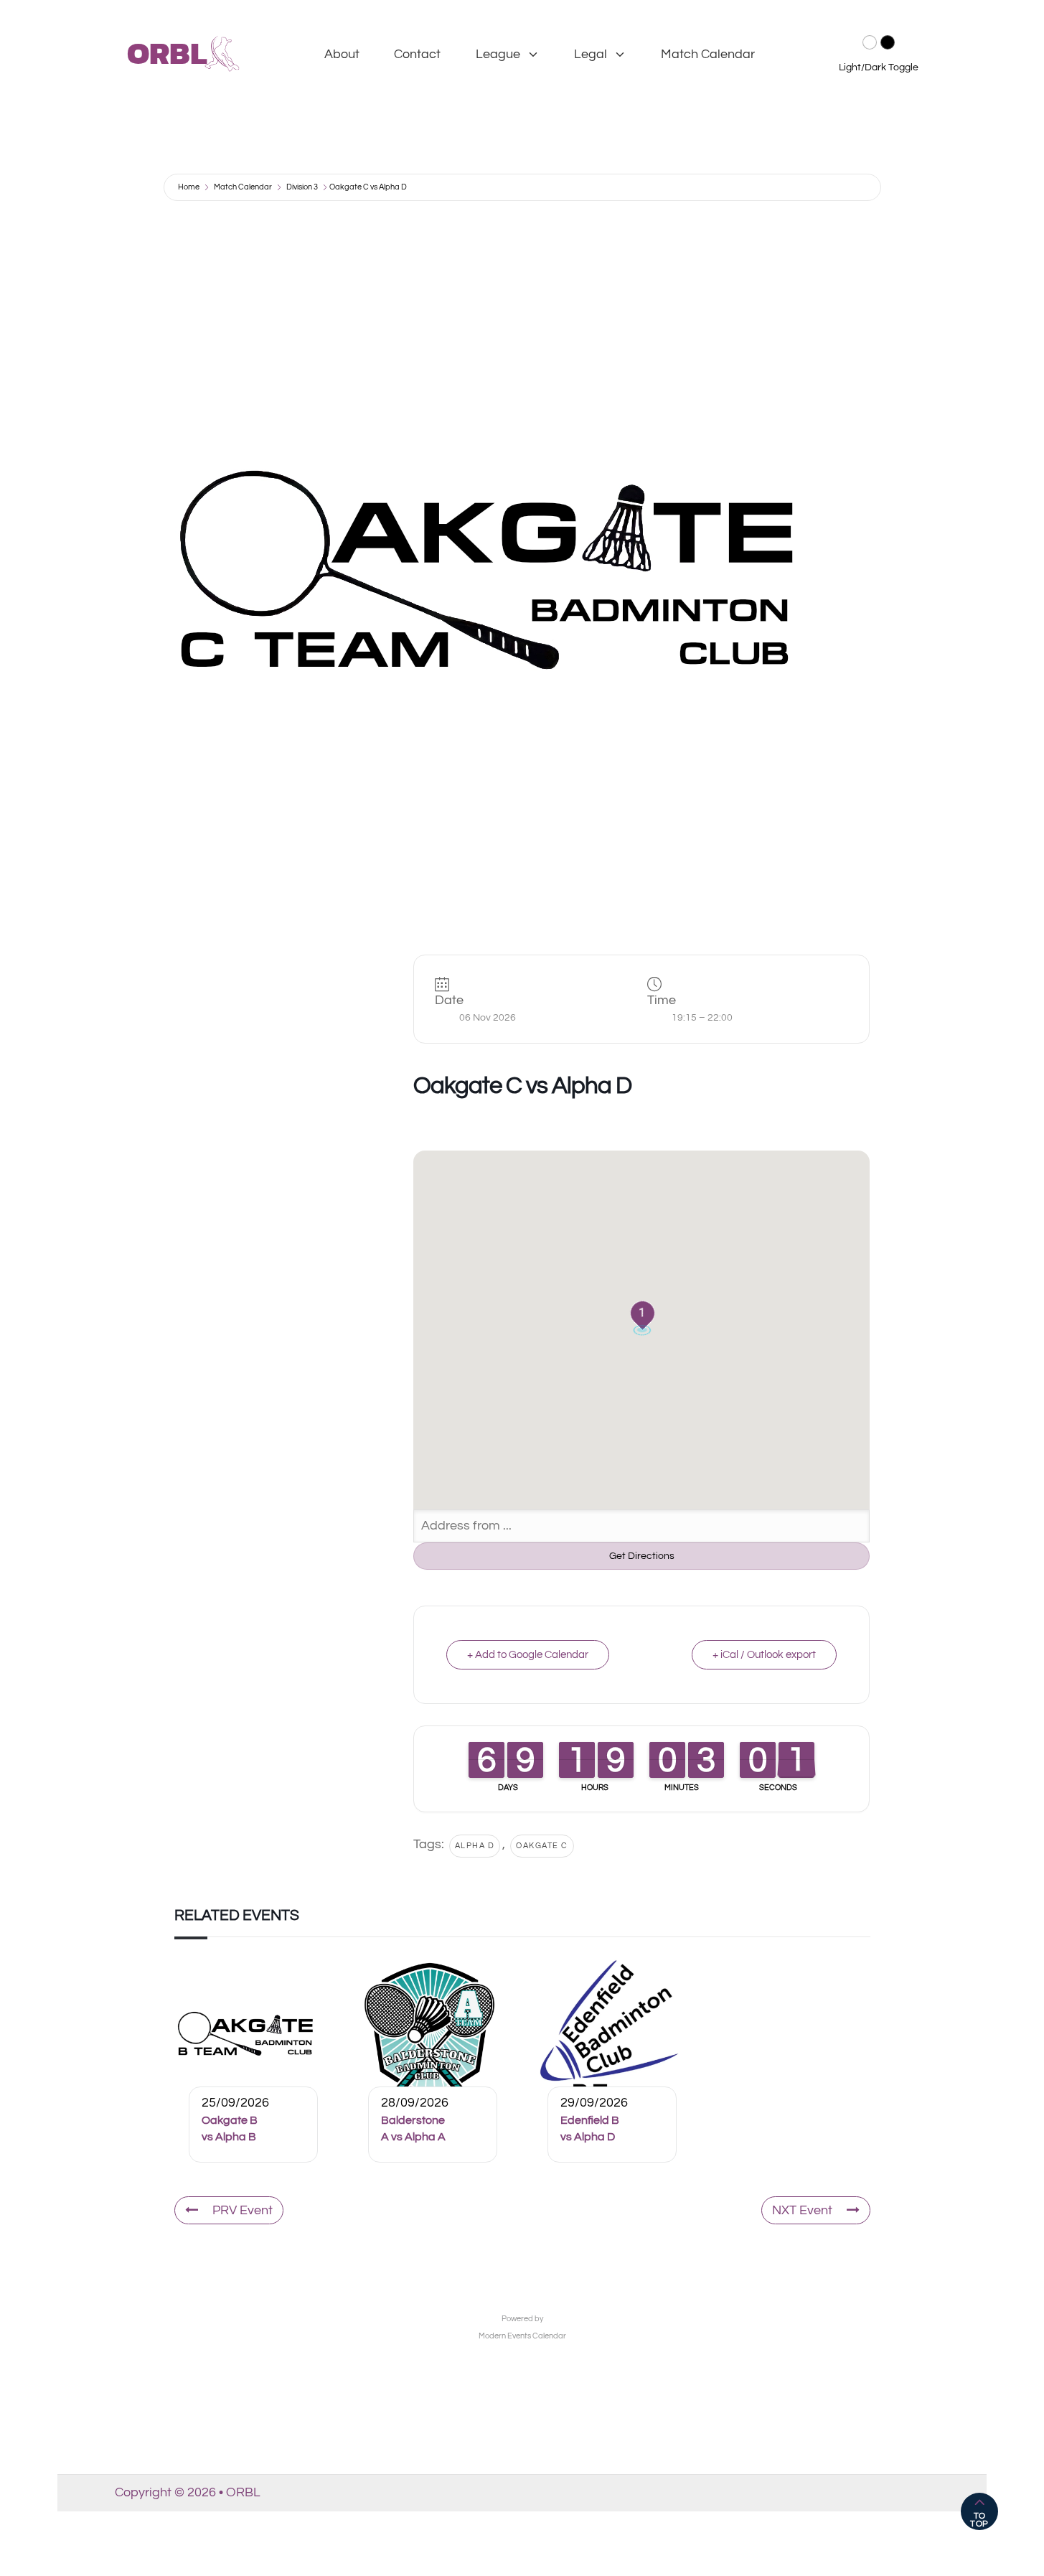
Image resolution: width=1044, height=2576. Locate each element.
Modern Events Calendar (522, 2336)
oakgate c (542, 1846)
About (342, 54)
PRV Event (243, 2210)
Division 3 (302, 187)
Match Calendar (708, 54)
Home (189, 187)
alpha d (475, 1846)
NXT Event (802, 2210)
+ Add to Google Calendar (528, 1655)
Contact (417, 54)
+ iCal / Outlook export (764, 1655)
